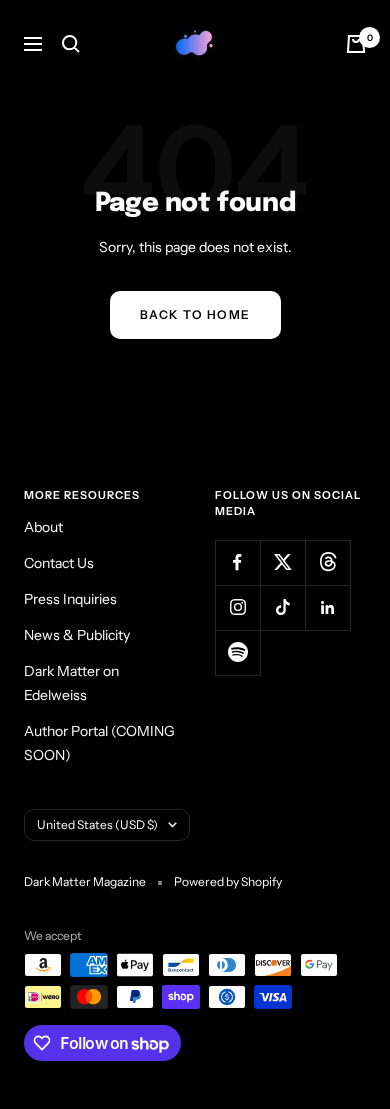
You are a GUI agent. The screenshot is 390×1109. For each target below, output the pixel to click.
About (43, 527)
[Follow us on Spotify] (237, 652)
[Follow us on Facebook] (237, 562)
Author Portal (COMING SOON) (99, 743)
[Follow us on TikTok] (282, 607)
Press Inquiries (70, 599)
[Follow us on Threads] (327, 562)
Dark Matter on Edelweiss (71, 683)
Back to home (195, 314)
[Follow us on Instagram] (237, 607)
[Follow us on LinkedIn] (327, 607)
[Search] (71, 44)
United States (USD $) (97, 824)
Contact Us (59, 563)
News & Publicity (77, 635)
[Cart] (356, 44)
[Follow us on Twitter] (282, 562)
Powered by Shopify (228, 881)
